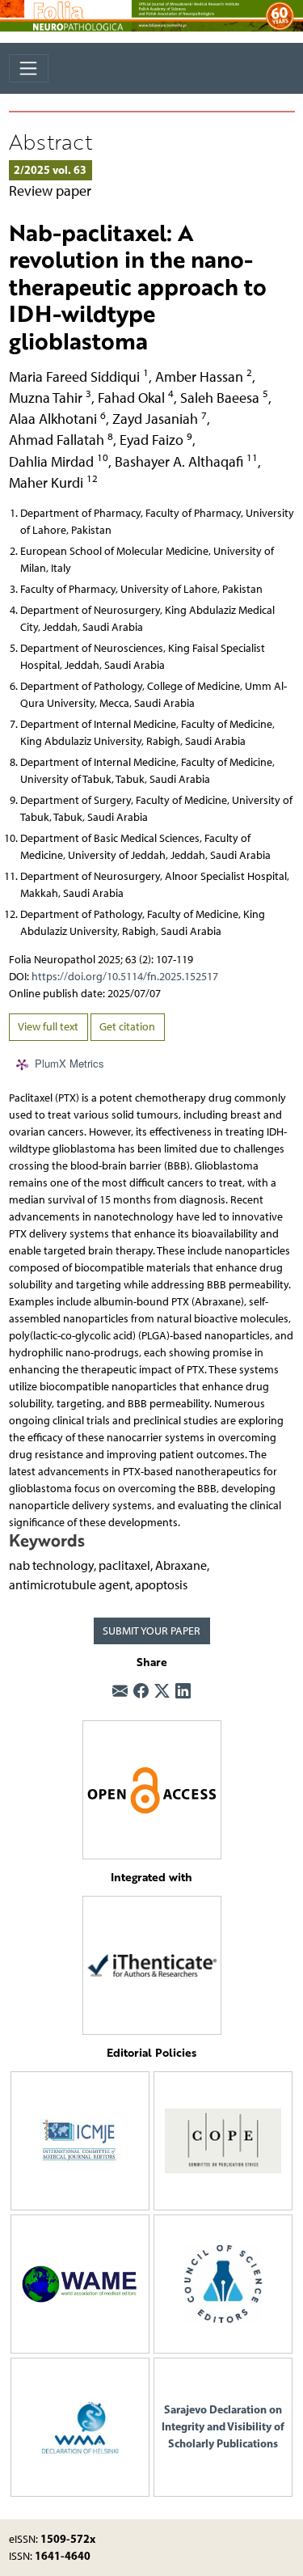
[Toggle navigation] (29, 68)
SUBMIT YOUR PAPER (151, 1631)
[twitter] (162, 1692)
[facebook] (141, 1692)
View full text (48, 1027)
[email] (120, 1692)
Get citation (127, 1027)
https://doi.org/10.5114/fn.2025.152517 (125, 977)
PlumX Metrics (69, 1063)
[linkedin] (183, 1692)
